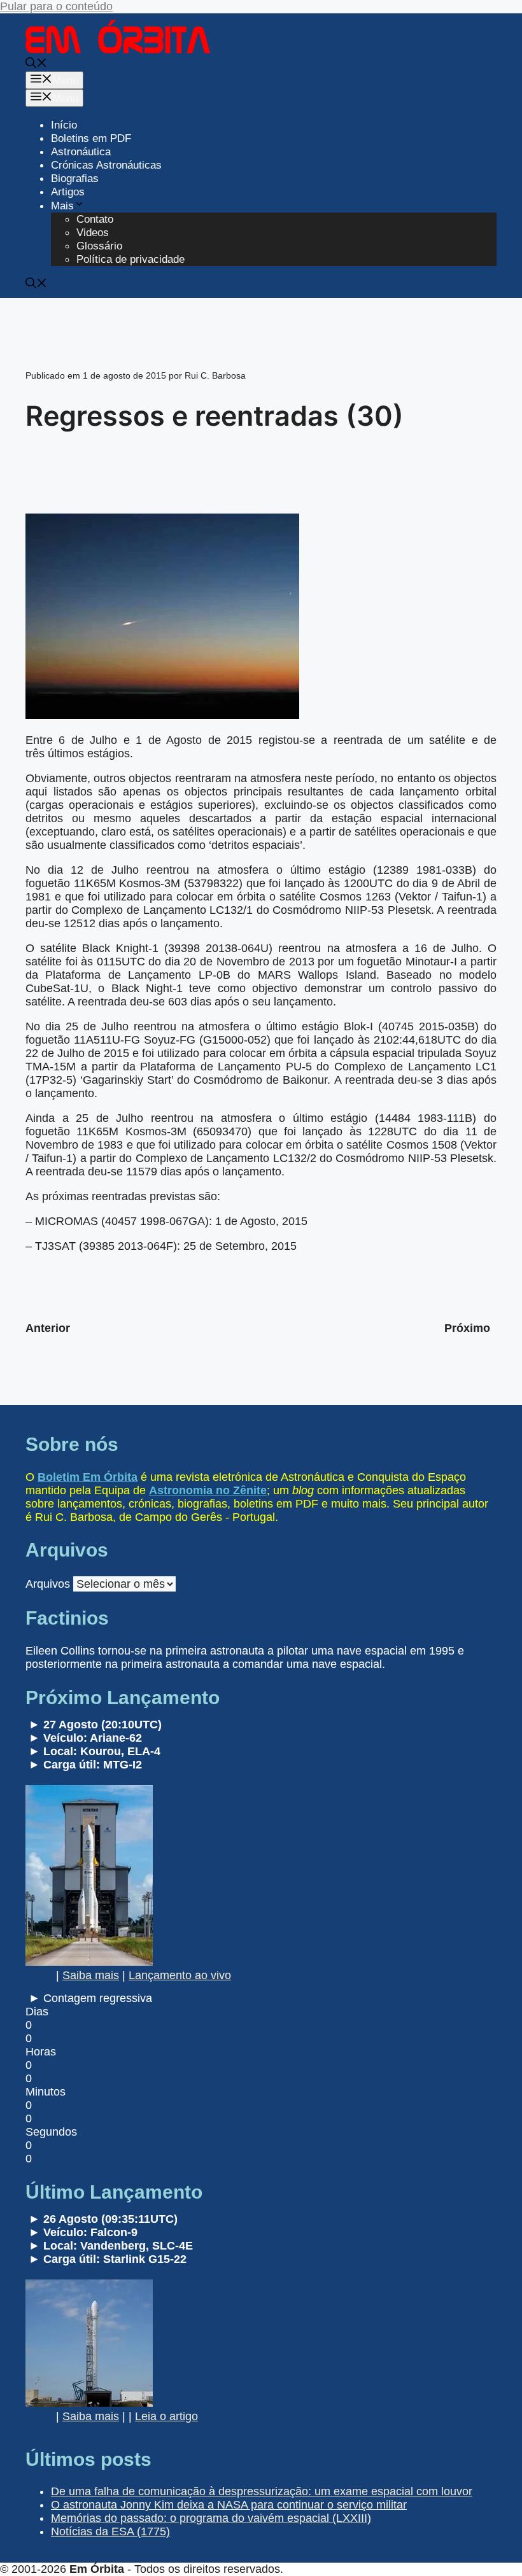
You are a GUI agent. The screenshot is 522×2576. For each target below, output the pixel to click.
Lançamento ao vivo (180, 1975)
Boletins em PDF (91, 138)
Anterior (48, 1328)
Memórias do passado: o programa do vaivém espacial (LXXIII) (211, 2518)
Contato (95, 219)
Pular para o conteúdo (56, 6)
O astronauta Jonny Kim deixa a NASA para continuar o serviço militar (229, 2505)
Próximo (467, 1328)
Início (64, 125)
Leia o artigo (166, 2416)
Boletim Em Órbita (88, 1477)
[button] (36, 65)
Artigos (68, 192)
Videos (93, 233)
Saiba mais (91, 1975)
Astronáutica (81, 152)
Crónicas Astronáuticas (106, 165)
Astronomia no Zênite (208, 1490)
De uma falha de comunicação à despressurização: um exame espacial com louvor (262, 2491)
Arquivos (48, 1584)
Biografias (75, 178)
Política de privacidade (130, 259)
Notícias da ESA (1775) (110, 2531)
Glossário (99, 246)
